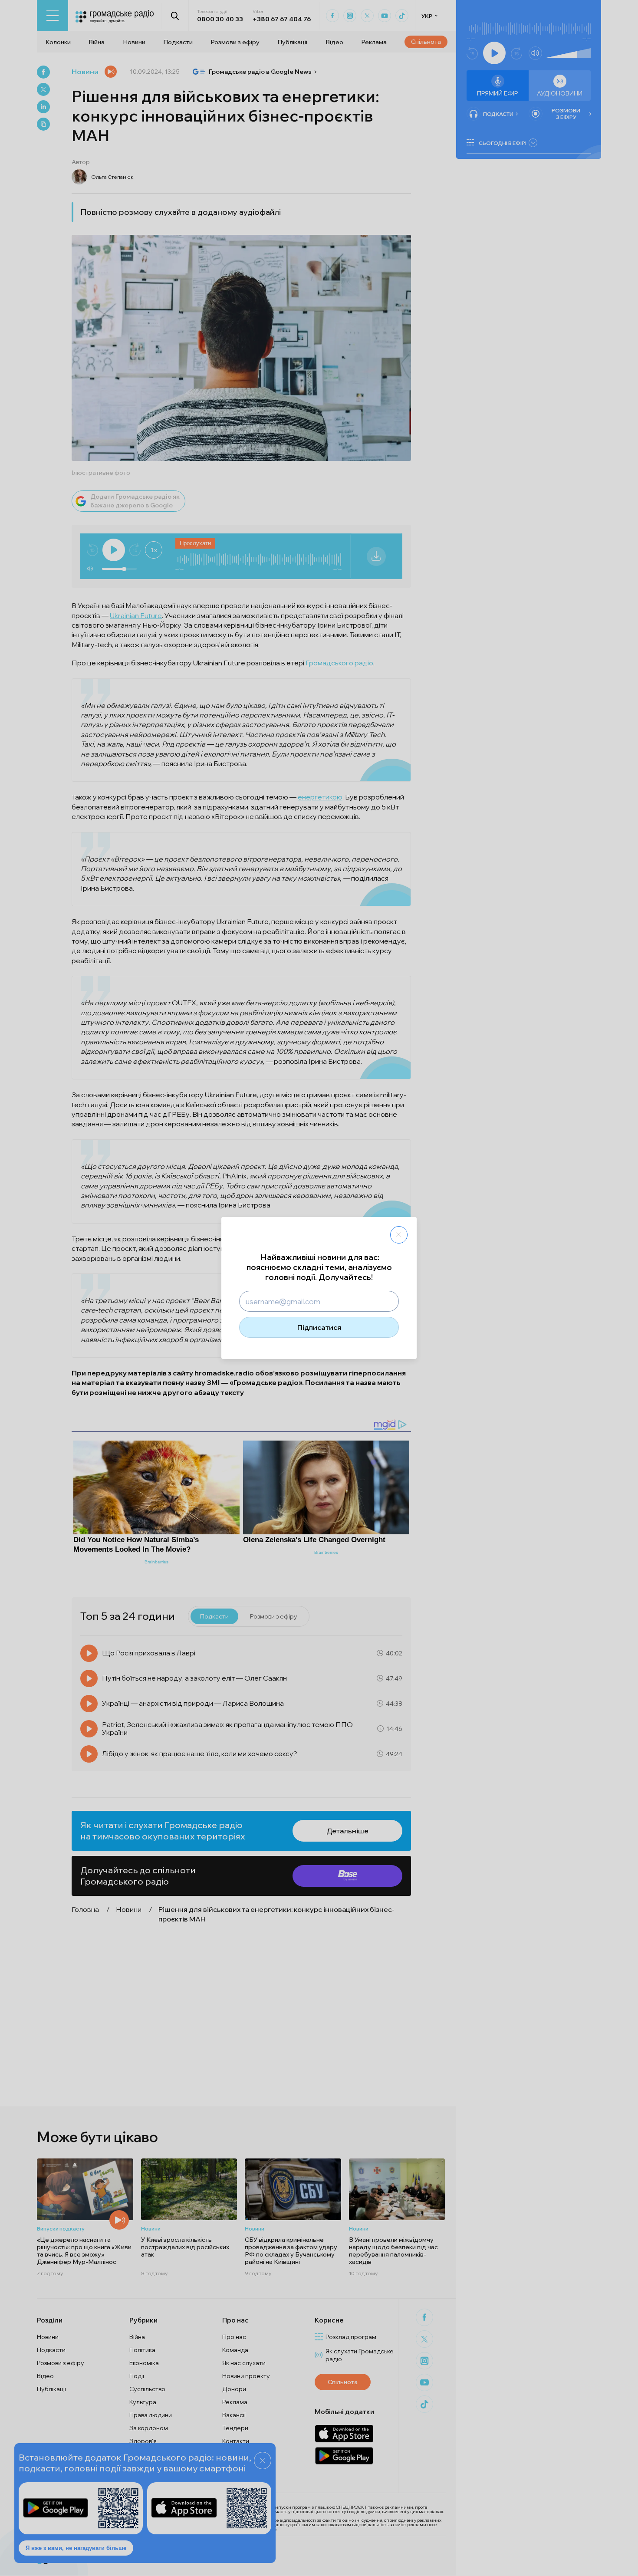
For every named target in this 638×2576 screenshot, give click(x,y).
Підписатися (319, 1327)
